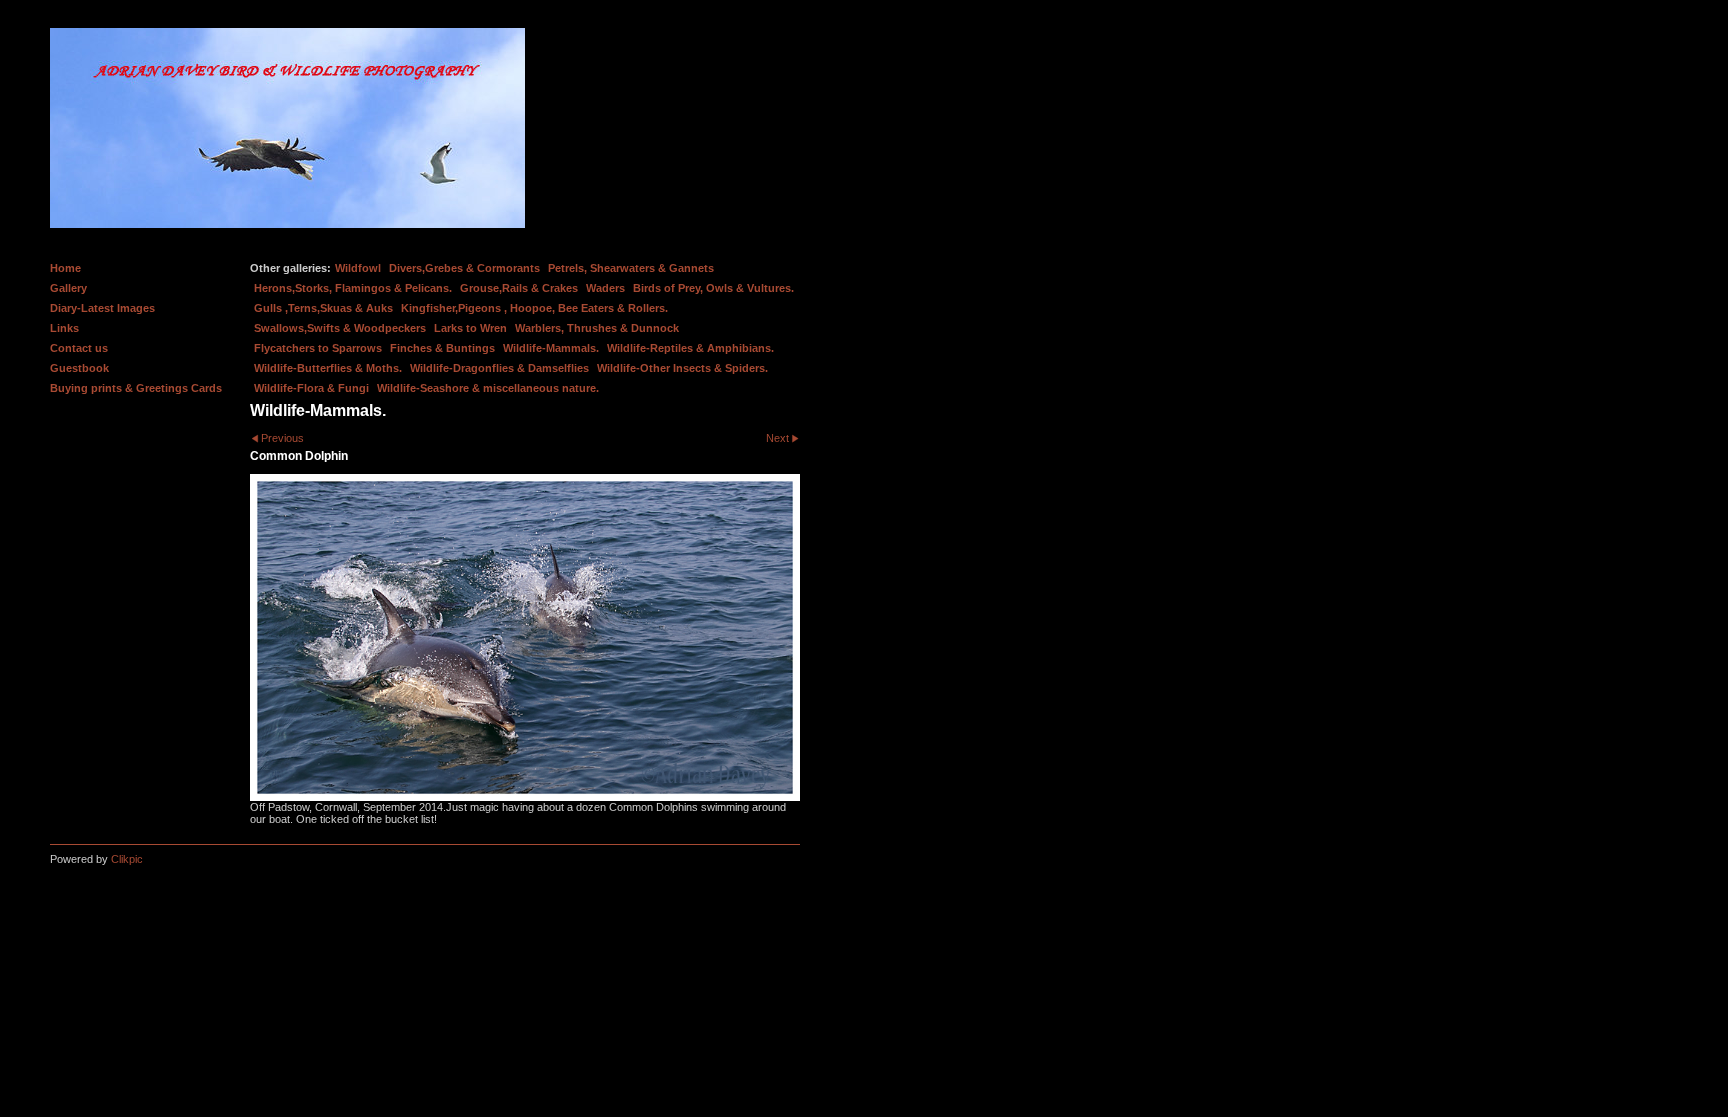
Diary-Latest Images (102, 308)
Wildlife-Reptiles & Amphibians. (690, 348)
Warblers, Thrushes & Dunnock (597, 328)
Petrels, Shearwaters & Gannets (631, 268)
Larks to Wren (470, 328)
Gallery (68, 288)
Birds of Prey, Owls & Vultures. (713, 288)
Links (64, 328)
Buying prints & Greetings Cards (136, 388)
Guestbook (79, 368)
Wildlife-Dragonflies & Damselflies (499, 368)
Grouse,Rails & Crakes (519, 288)
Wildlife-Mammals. (551, 348)
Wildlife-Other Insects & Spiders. (682, 368)
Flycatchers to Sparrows (318, 348)
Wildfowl (358, 268)
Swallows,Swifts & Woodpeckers (340, 328)
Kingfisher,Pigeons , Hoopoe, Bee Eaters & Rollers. (534, 308)
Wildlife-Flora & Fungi (311, 388)
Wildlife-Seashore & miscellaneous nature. (488, 388)
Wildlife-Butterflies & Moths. (328, 368)
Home (65, 268)
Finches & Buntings (442, 348)
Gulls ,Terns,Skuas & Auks (323, 308)
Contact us (79, 348)
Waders (605, 288)
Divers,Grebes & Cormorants (464, 268)
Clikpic (127, 859)
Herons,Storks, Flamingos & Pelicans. (353, 288)
